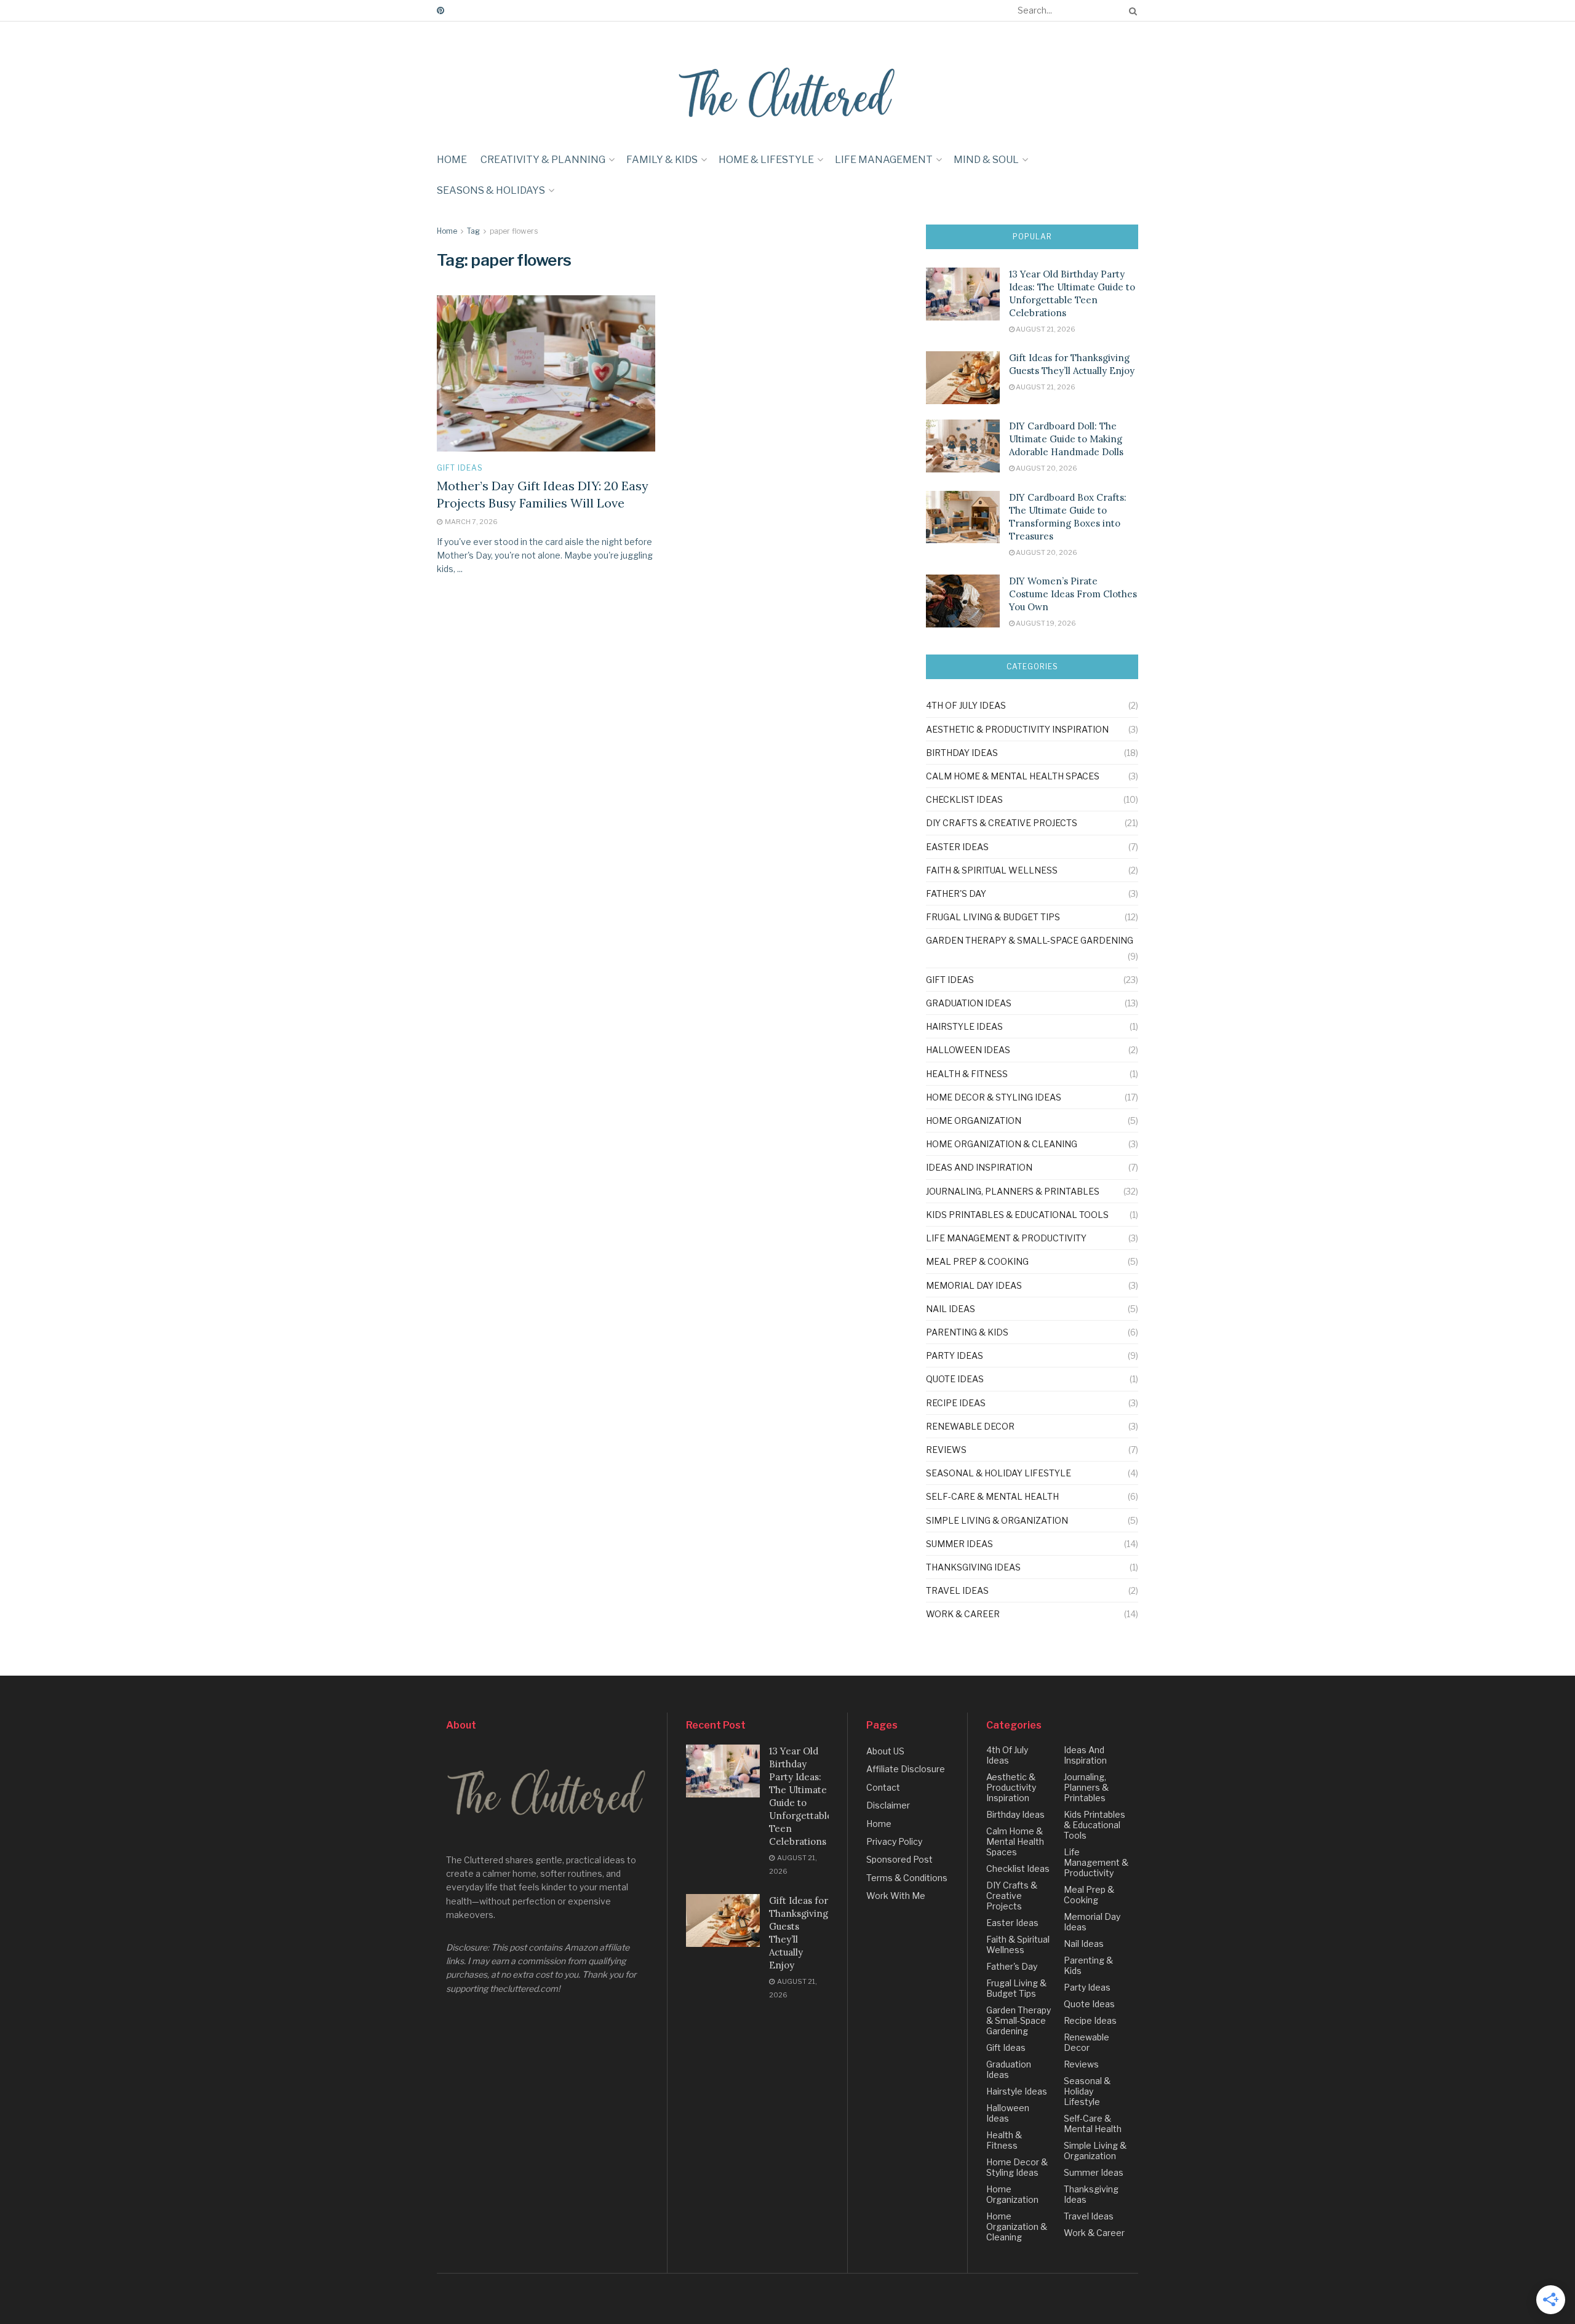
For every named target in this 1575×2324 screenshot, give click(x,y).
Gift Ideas (460, 468)
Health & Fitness (967, 1074)
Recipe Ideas (956, 1403)
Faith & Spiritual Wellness (992, 870)
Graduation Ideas (969, 1003)
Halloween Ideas (968, 1050)
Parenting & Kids (967, 1332)
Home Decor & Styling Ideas (994, 1097)
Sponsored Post (899, 1859)
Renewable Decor (970, 1426)
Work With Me (896, 1896)
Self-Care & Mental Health (992, 1496)
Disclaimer (888, 1805)
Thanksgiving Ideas (973, 1567)
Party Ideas (955, 1355)
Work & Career (963, 1614)
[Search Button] (1131, 10)
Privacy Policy (894, 1841)
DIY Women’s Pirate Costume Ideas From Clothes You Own (1073, 594)
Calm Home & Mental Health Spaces (1013, 776)
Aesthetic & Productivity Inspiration (1017, 729)
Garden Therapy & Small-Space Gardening (1030, 940)
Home (452, 160)
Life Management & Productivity (1006, 1238)
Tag (473, 231)
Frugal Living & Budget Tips (993, 917)
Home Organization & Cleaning (1002, 1144)
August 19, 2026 (1045, 623)
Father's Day (956, 893)
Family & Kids (662, 160)
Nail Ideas (951, 1309)
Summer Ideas (959, 1544)
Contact (883, 1787)
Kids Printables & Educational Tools (1017, 1215)
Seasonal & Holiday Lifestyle (999, 1473)
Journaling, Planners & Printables (1013, 1191)
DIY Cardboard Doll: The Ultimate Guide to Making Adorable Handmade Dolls (1066, 439)
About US (885, 1751)
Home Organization (974, 1120)
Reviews (946, 1450)
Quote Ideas (955, 1379)
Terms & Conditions (907, 1878)
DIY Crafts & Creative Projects (1002, 823)
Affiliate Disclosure (906, 1769)
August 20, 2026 (1046, 468)
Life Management (884, 160)
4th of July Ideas (966, 705)
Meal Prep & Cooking (977, 1261)
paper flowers (514, 231)
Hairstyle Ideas (964, 1026)
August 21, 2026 (1045, 329)
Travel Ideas (957, 1590)
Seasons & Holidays (491, 190)
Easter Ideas (957, 847)
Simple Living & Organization (997, 1520)
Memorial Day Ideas (974, 1285)
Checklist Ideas (964, 799)
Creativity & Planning (543, 160)
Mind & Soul (986, 160)
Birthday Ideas (962, 753)
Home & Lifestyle (766, 160)
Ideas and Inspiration (979, 1167)
